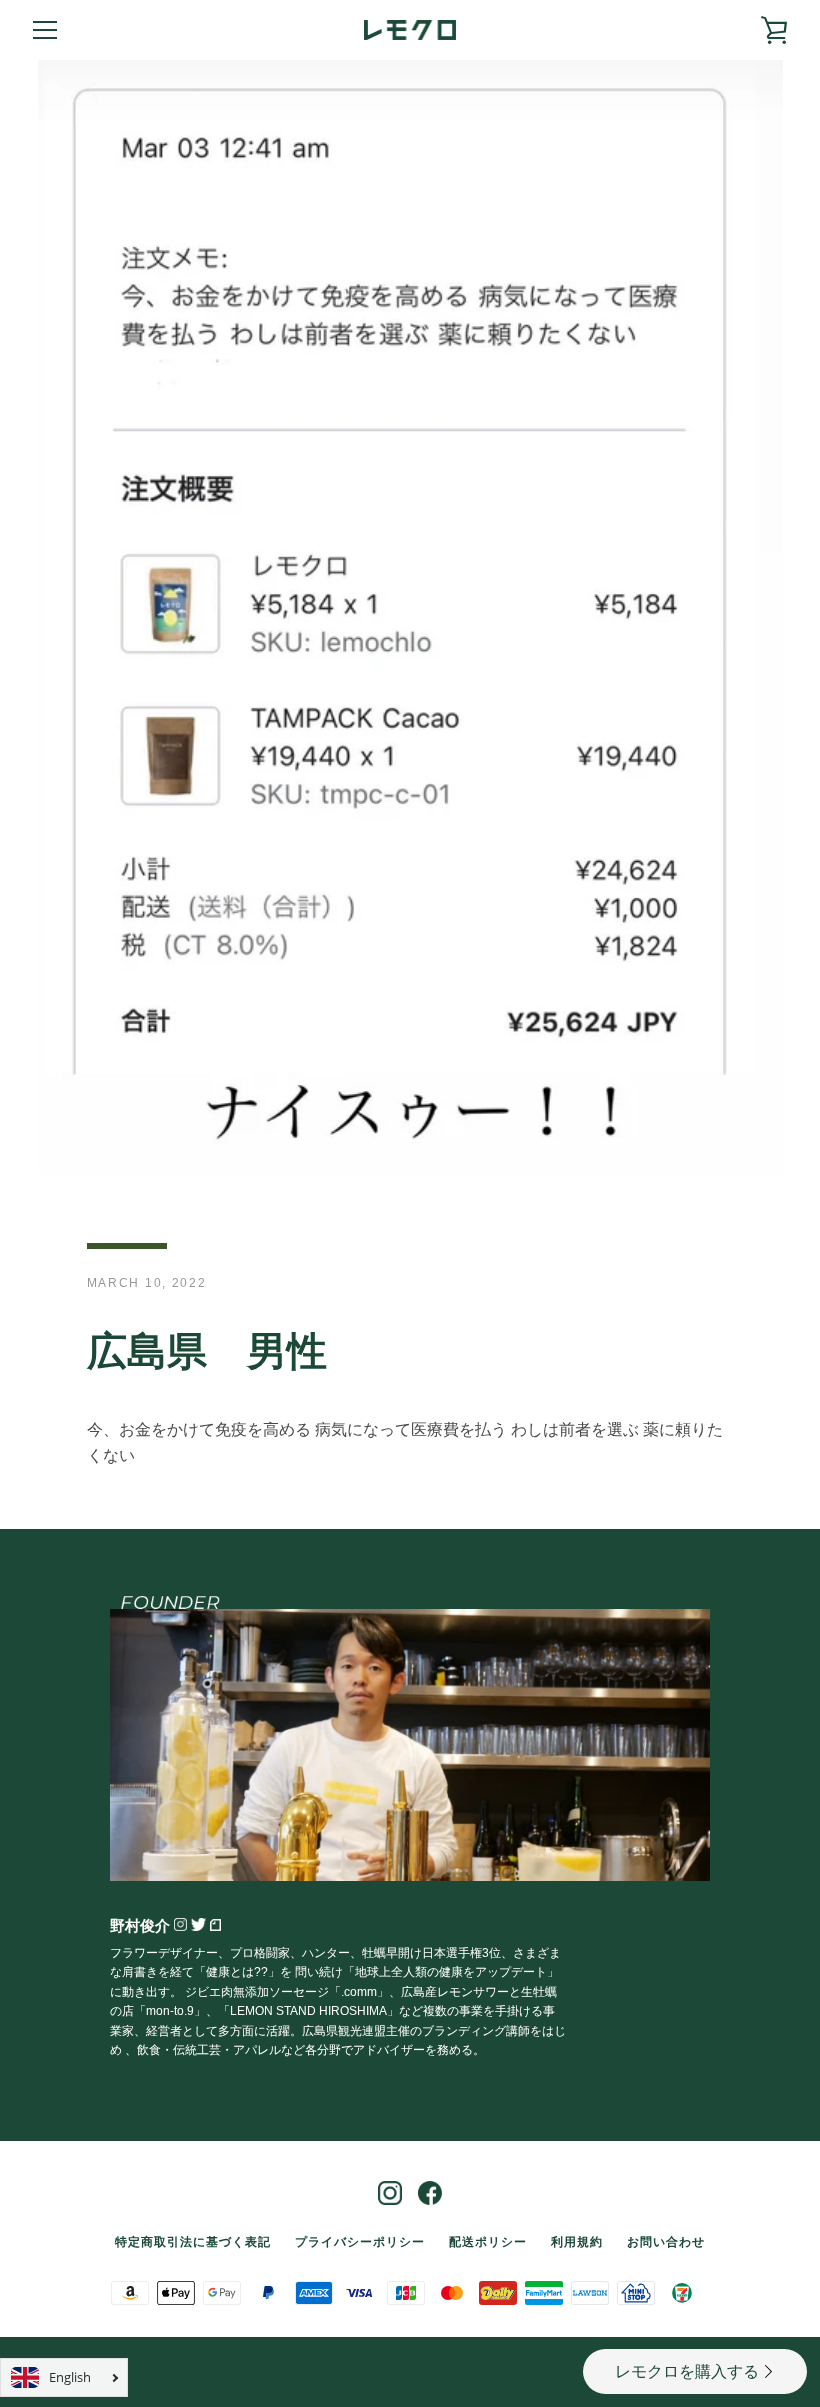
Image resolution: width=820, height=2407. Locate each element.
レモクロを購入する (687, 2371)
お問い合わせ (666, 2242)
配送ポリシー (488, 2242)
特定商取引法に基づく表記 (193, 2242)
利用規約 (577, 2242)
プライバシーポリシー (360, 2242)
